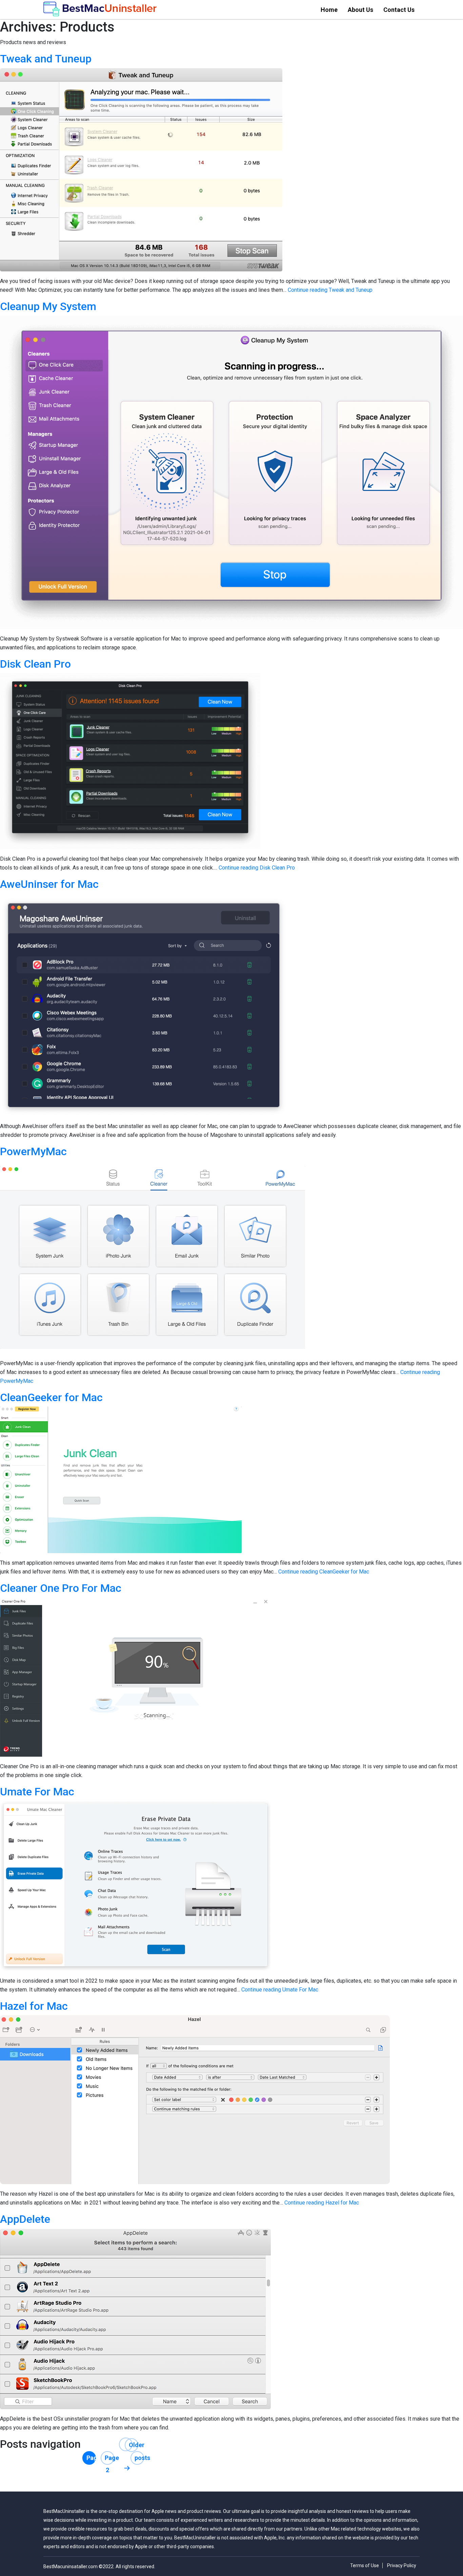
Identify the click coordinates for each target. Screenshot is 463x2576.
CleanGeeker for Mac (51, 1397)
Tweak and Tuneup (46, 59)
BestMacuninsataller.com (71, 2567)
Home (329, 10)
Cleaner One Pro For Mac (61, 1588)
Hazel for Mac (34, 2006)
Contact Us (399, 10)
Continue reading (330, 290)
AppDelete (25, 2219)
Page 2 (109, 2459)
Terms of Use (365, 2565)
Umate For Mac (37, 1792)
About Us (360, 10)
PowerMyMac (33, 1151)
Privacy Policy (402, 2565)
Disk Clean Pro (35, 664)
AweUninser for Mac (49, 884)
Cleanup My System (48, 306)
